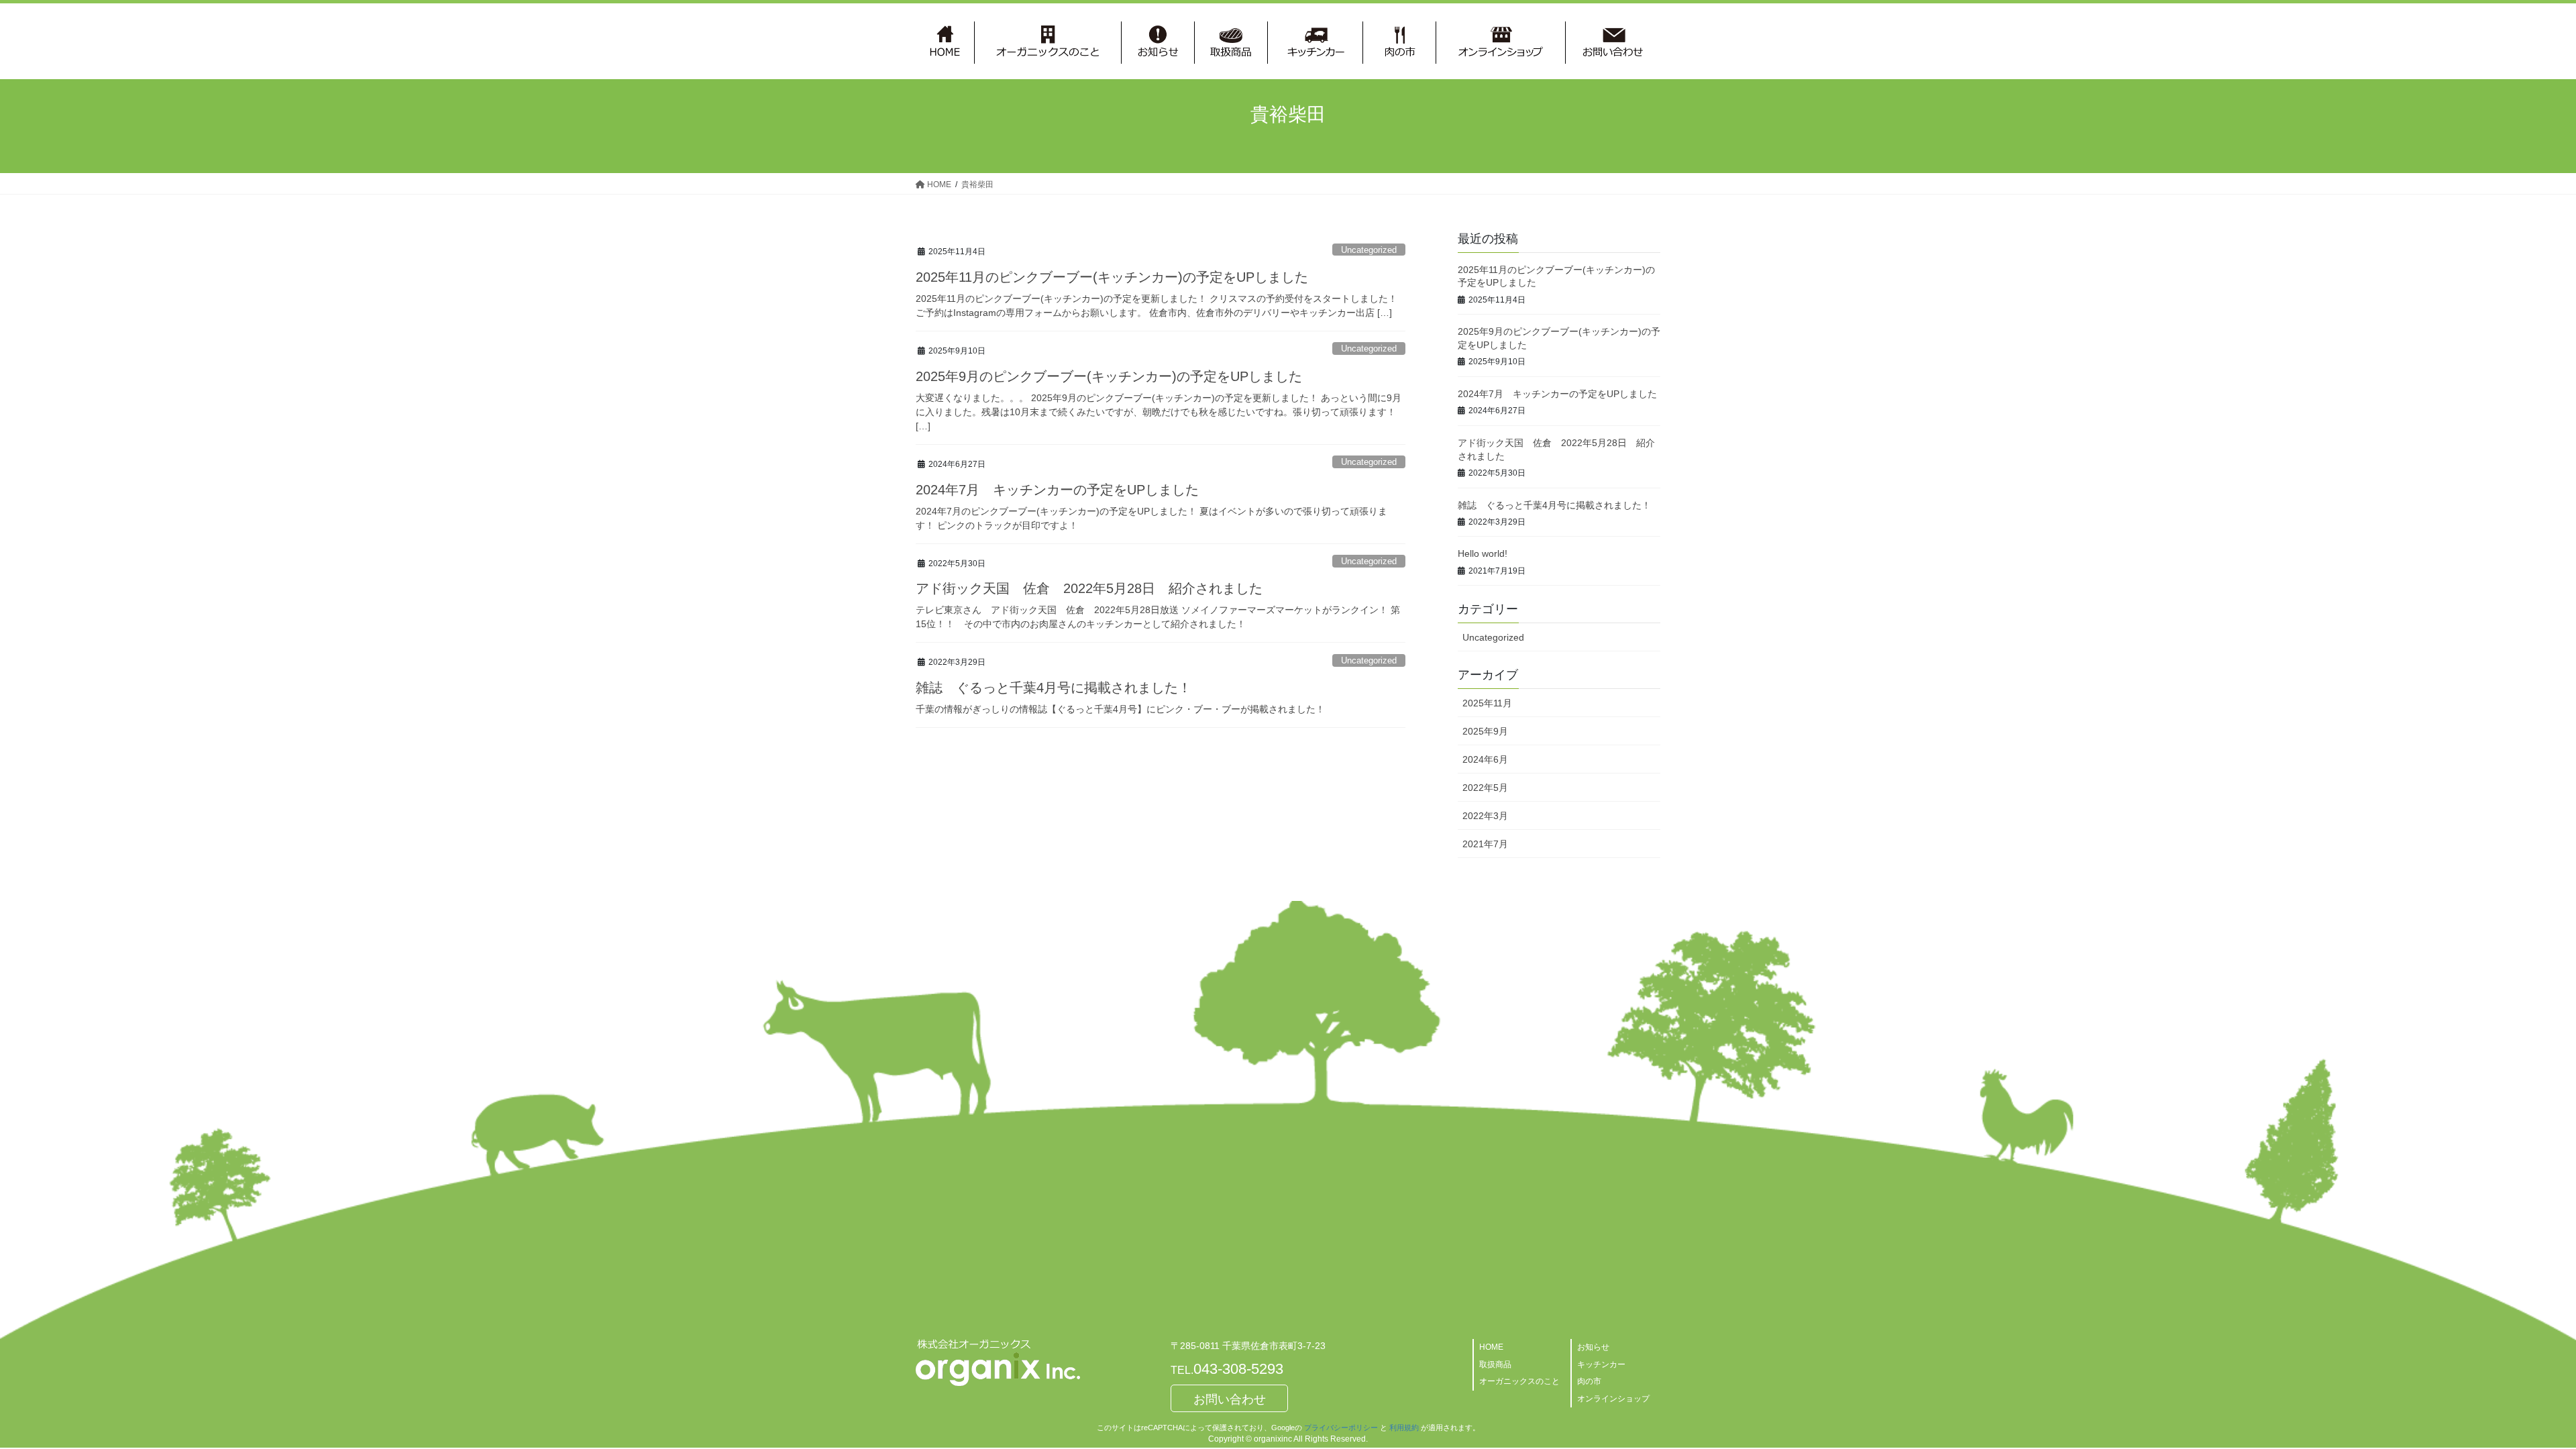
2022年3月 (1485, 816)
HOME (1491, 1347)
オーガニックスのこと (1519, 1381)
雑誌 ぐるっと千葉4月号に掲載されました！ (1054, 688)
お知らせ (1593, 1347)
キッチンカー (1601, 1364)
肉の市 (1589, 1381)
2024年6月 (1485, 759)
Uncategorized (1369, 250)
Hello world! (1483, 553)
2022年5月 (1485, 788)
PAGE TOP (2509, 1394)
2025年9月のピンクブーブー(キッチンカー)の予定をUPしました (1109, 376)
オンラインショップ (1613, 1399)
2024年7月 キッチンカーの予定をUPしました (1057, 490)
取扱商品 (1495, 1364)
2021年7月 (1485, 844)
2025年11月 (1487, 703)
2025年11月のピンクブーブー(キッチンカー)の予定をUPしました (1112, 277)
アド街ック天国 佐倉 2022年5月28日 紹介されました (1089, 588)
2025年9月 (1485, 731)
